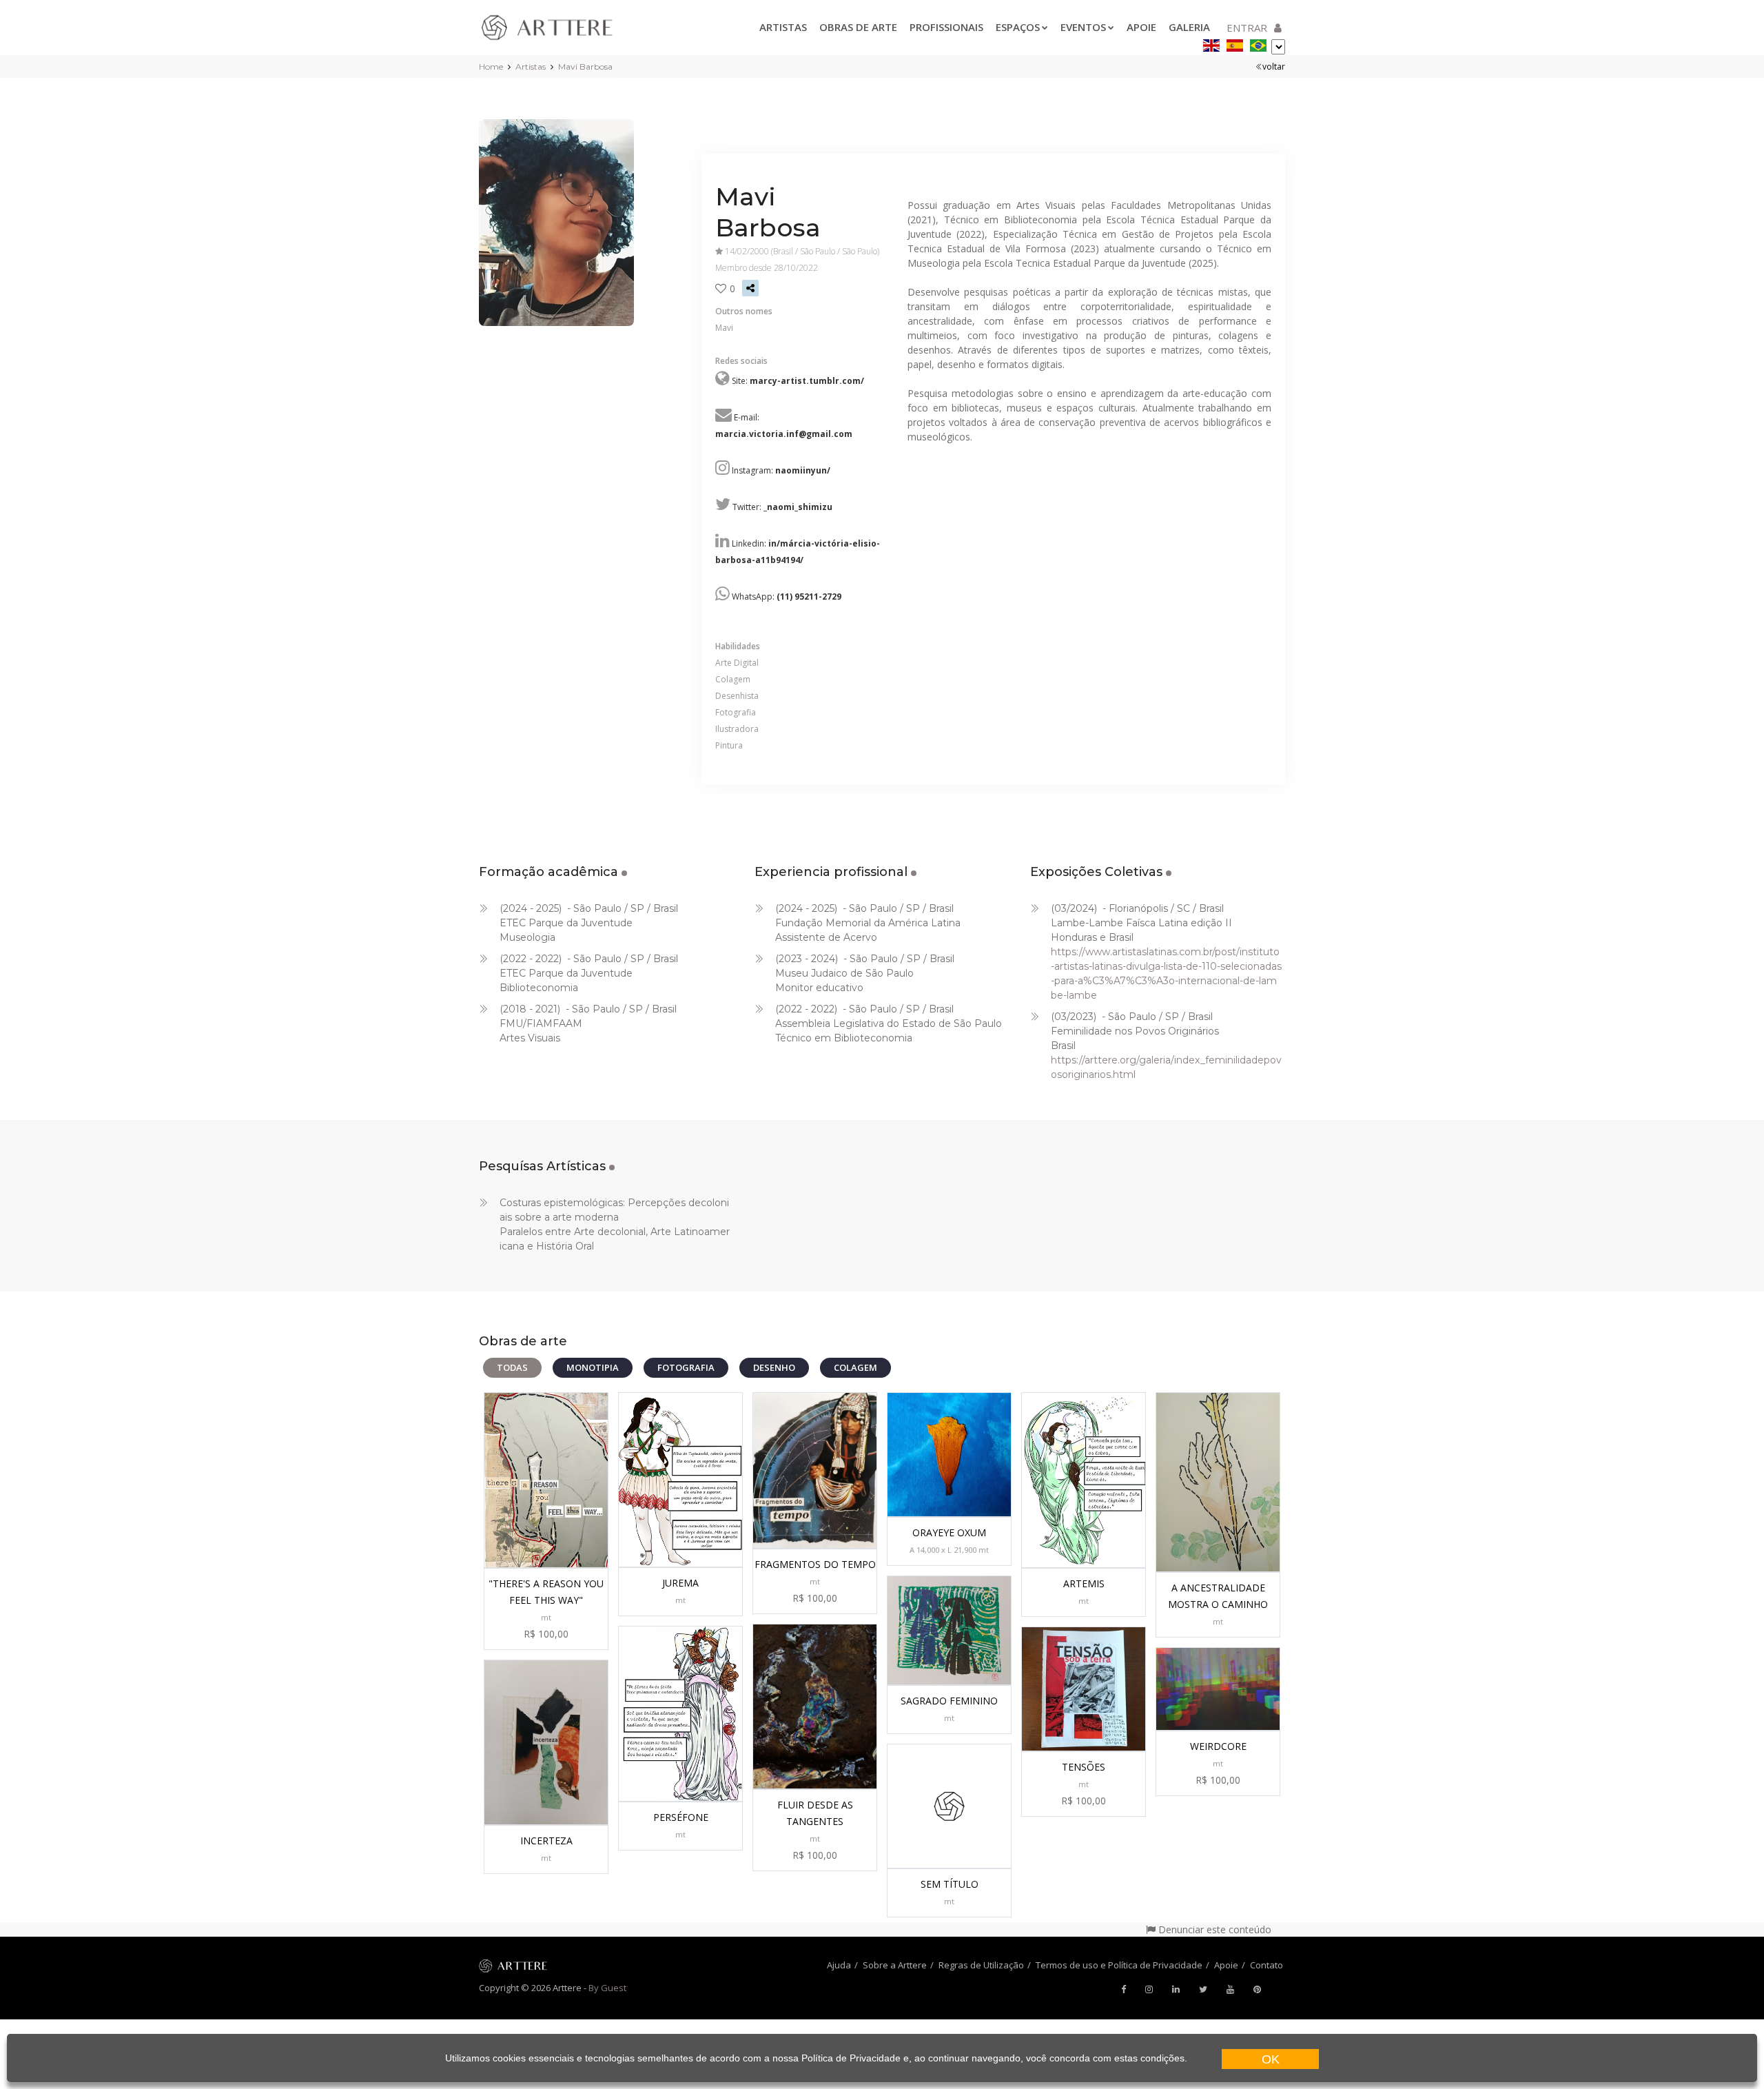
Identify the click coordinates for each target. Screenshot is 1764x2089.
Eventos (1083, 27)
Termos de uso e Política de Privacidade (1119, 1965)
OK (1271, 2059)
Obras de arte (858, 27)
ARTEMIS (1084, 1583)
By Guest (607, 1988)
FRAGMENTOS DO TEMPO (815, 1564)
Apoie (1141, 27)
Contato (1266, 1965)
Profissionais (946, 27)
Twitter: (782, 507)
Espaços (1018, 27)
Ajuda (839, 1965)
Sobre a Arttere (895, 1965)
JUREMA (680, 1583)
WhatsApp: (787, 597)
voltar (1274, 67)
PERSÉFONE (681, 1817)
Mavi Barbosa (585, 67)
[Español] (1235, 43)
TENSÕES (1084, 1767)
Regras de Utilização (981, 1965)
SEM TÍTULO (950, 1884)
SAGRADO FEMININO (949, 1701)
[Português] (1258, 43)
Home (491, 67)
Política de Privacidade (851, 2058)
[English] (1211, 43)
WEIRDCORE (1218, 1746)
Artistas (783, 27)
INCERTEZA (546, 1841)
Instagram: (781, 470)
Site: (798, 381)
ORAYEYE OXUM (949, 1532)
